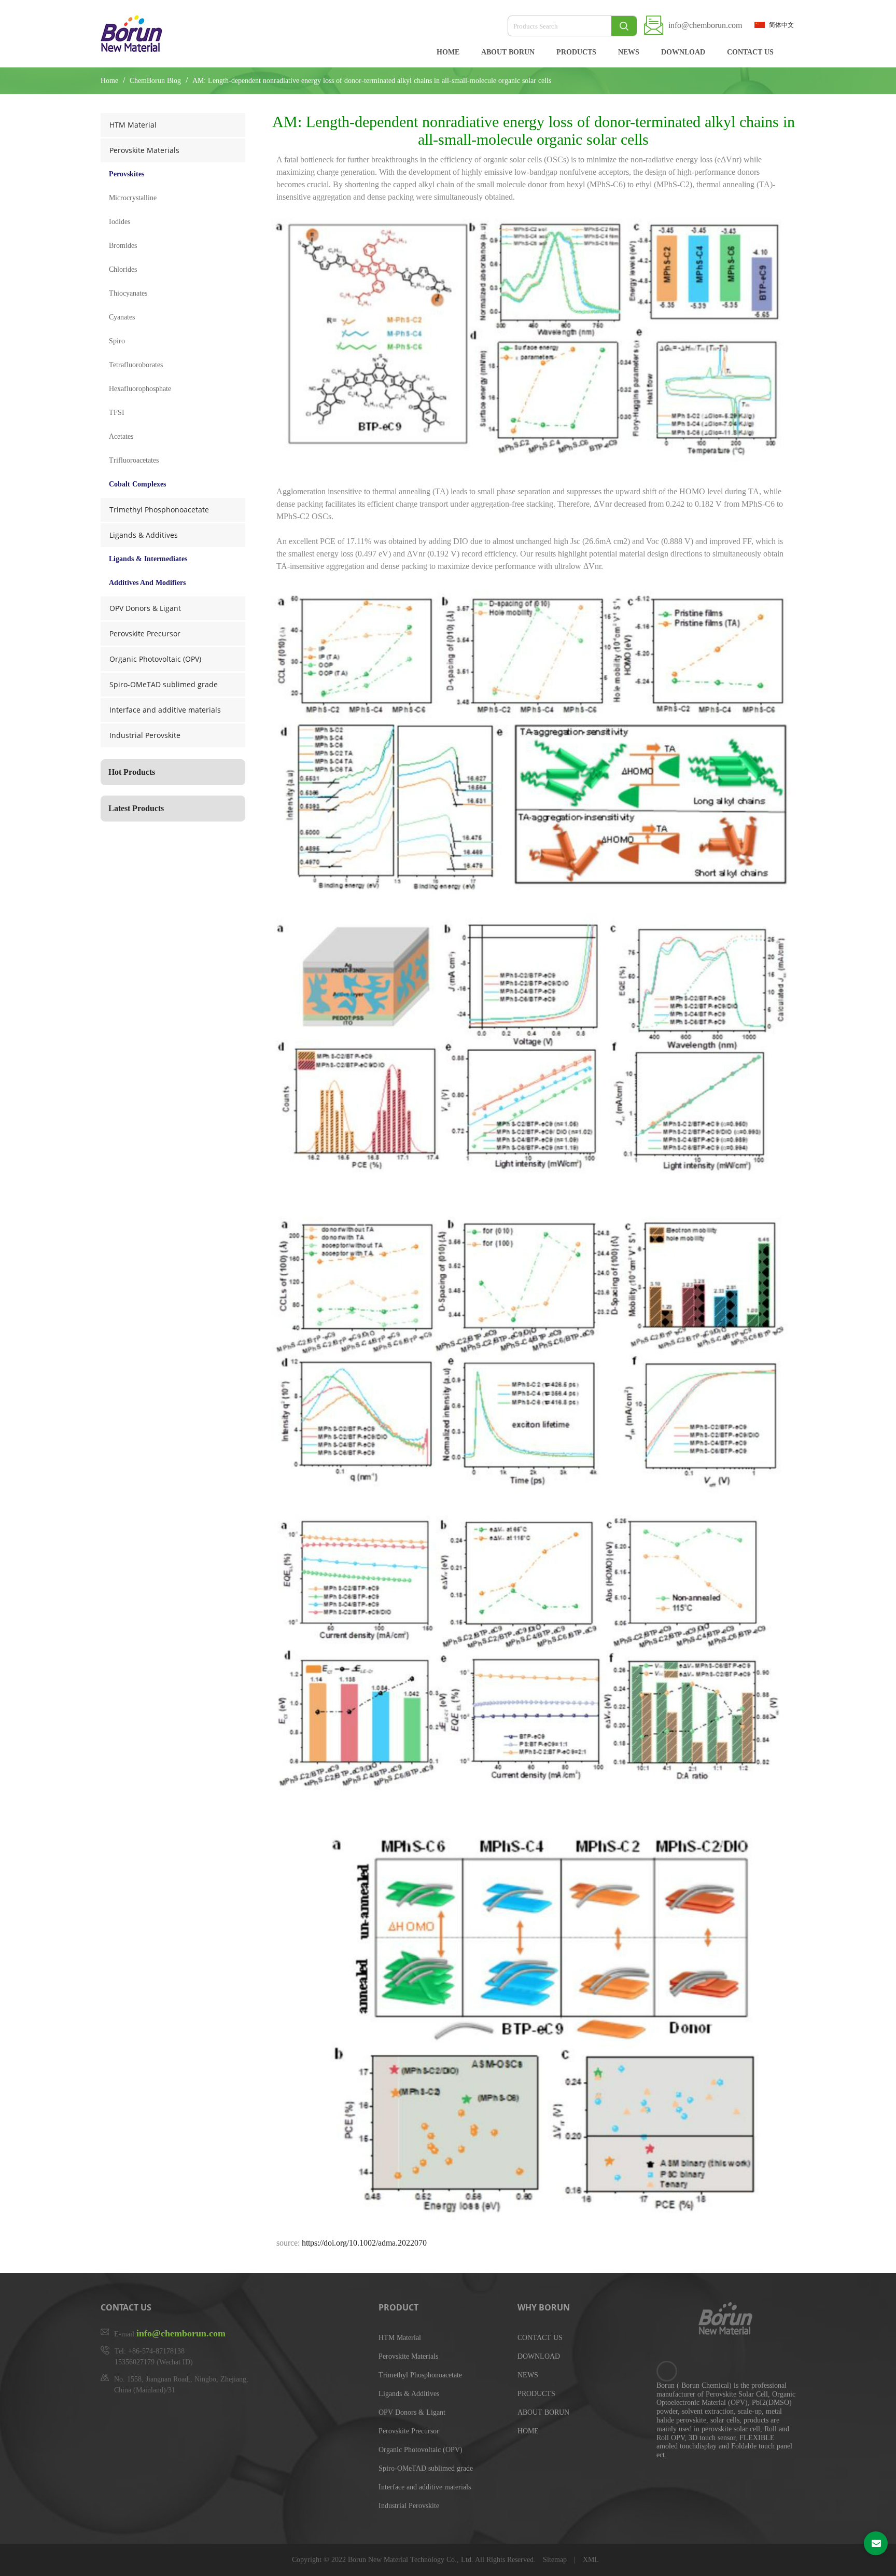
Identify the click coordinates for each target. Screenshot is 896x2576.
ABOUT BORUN (508, 52)
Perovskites (127, 174)
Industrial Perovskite (145, 735)
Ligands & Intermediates (148, 559)
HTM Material (133, 125)
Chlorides (123, 269)
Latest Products (136, 808)
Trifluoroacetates (134, 460)
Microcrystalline (133, 198)
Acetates (121, 436)
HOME (448, 52)
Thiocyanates (128, 293)
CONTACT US (750, 52)
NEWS (629, 52)
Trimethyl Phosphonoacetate (159, 510)
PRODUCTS (576, 52)
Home (109, 81)
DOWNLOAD (683, 52)
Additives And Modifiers (147, 583)
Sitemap (556, 2560)
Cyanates (122, 317)
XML (591, 2560)
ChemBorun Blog (156, 81)
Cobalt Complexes (137, 484)
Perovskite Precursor (145, 633)
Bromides (123, 246)
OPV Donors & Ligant (145, 608)
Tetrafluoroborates (136, 365)
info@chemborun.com (705, 25)
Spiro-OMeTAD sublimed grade (164, 684)
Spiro (117, 341)
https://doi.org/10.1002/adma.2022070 (364, 2243)
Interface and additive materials (165, 710)
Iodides (120, 222)
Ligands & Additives (144, 535)
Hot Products (132, 772)
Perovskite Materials (144, 150)
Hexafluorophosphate (140, 389)
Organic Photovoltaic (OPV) (155, 659)
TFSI (117, 413)
